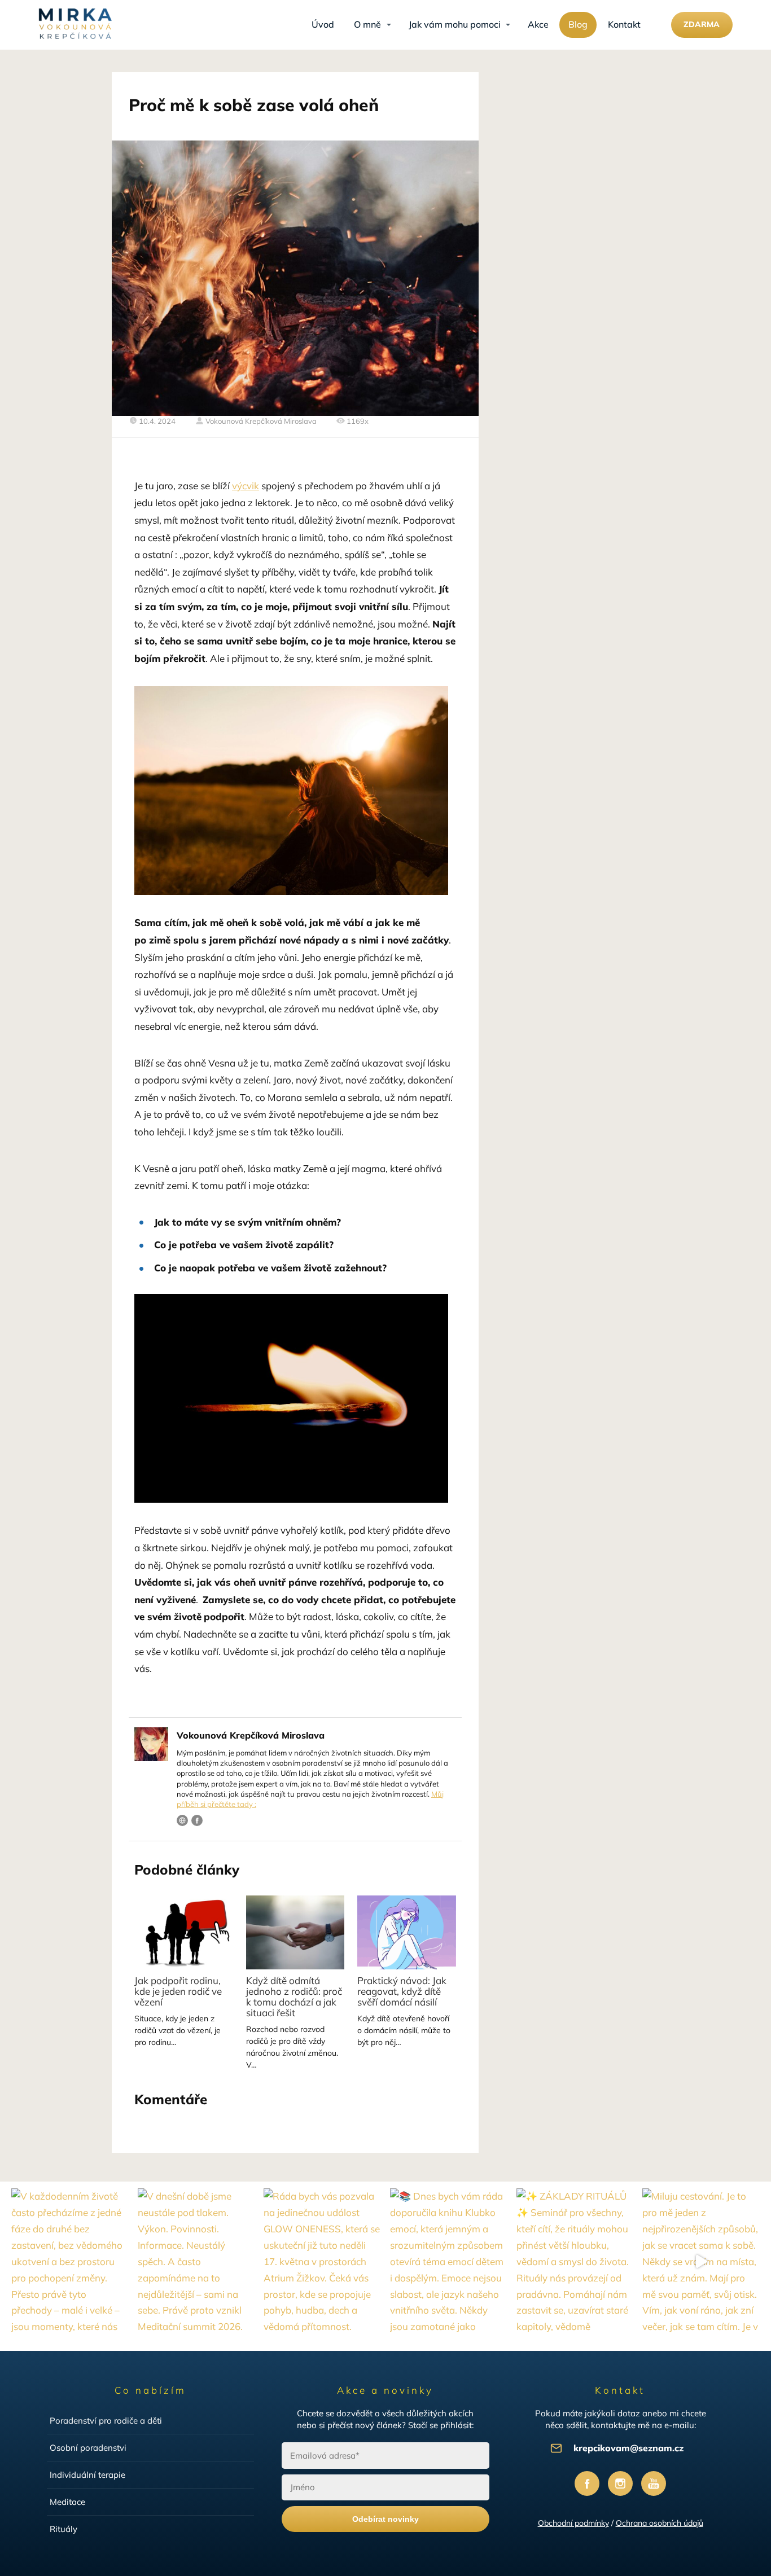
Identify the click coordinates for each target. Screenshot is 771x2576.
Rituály (63, 2529)
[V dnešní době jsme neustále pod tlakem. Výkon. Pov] (196, 2262)
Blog (578, 24)
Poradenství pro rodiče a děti (106, 2421)
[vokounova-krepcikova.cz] (75, 25)
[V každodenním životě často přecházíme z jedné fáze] (70, 2262)
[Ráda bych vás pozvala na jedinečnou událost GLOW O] (322, 2262)
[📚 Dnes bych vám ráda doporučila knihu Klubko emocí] (449, 2262)
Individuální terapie (87, 2475)
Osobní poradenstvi (88, 2448)
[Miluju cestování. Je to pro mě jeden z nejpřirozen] (701, 2262)
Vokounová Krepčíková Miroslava (261, 421)
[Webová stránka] (182, 1820)
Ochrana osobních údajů (660, 2523)
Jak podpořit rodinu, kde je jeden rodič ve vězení (178, 1991)
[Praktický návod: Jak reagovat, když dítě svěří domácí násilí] (406, 1932)
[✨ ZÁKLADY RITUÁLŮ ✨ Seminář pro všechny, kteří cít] (575, 2262)
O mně (367, 24)
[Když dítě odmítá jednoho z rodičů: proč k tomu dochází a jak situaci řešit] (295, 1932)
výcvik (246, 486)
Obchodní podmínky (573, 2523)
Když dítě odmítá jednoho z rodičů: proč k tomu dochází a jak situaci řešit (294, 1996)
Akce (538, 24)
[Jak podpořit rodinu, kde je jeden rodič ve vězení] (183, 1932)
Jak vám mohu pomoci (455, 24)
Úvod (323, 24)
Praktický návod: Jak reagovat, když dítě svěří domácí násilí (402, 1991)
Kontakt (624, 24)
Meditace (67, 2502)
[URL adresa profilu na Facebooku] (197, 1820)
